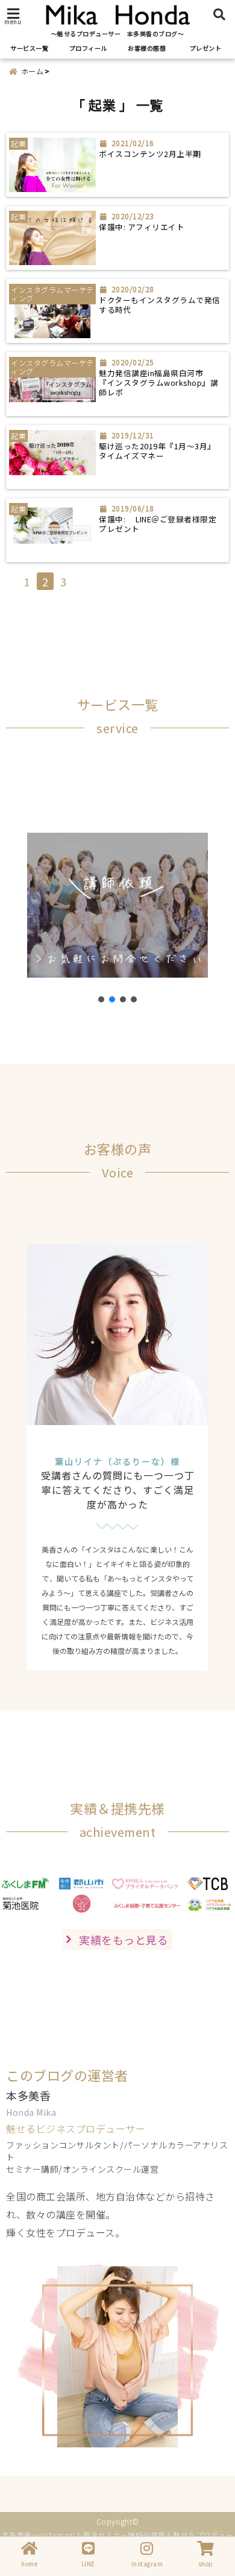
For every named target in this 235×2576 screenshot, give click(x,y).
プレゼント (206, 48)
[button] (101, 999)
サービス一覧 (29, 48)
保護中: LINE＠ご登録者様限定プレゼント (158, 524)
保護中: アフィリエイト (142, 227)
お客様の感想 (147, 48)
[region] (117, 905)
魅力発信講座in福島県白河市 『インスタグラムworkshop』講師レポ (158, 383)
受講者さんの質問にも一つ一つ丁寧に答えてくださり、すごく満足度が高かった (118, 1490)
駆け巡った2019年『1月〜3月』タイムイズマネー (157, 451)
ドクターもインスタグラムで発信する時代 (160, 305)
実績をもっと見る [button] (124, 1940)
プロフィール (88, 48)
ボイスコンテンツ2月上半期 (150, 154)
